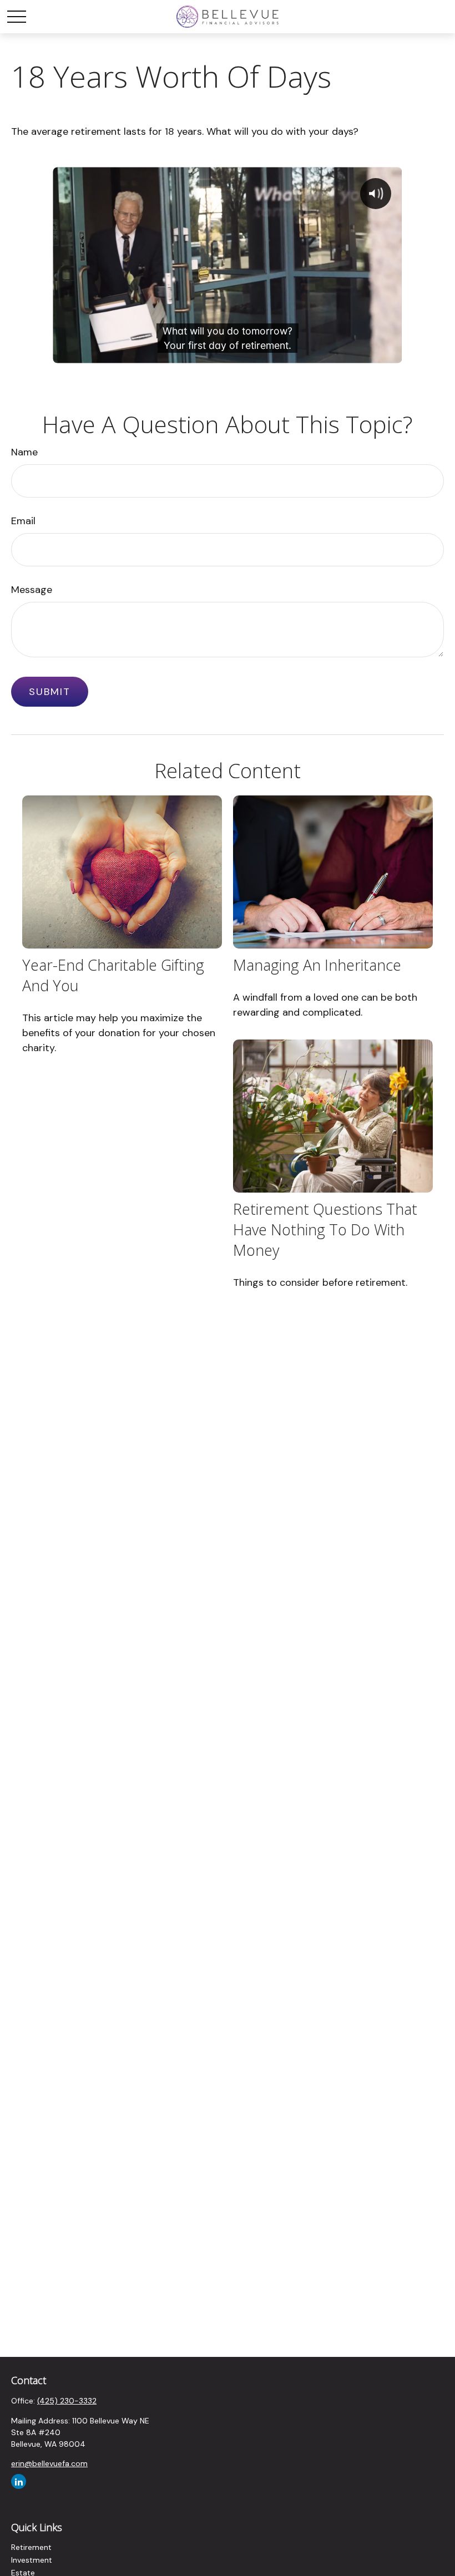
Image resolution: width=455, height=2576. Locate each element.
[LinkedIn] (19, 2481)
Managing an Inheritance (317, 965)
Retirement (31, 2547)
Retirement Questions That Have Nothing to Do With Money (325, 1229)
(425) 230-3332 (67, 2401)
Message (32, 590)
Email (23, 521)
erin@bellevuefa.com (49, 2463)
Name (24, 452)
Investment (32, 2560)
